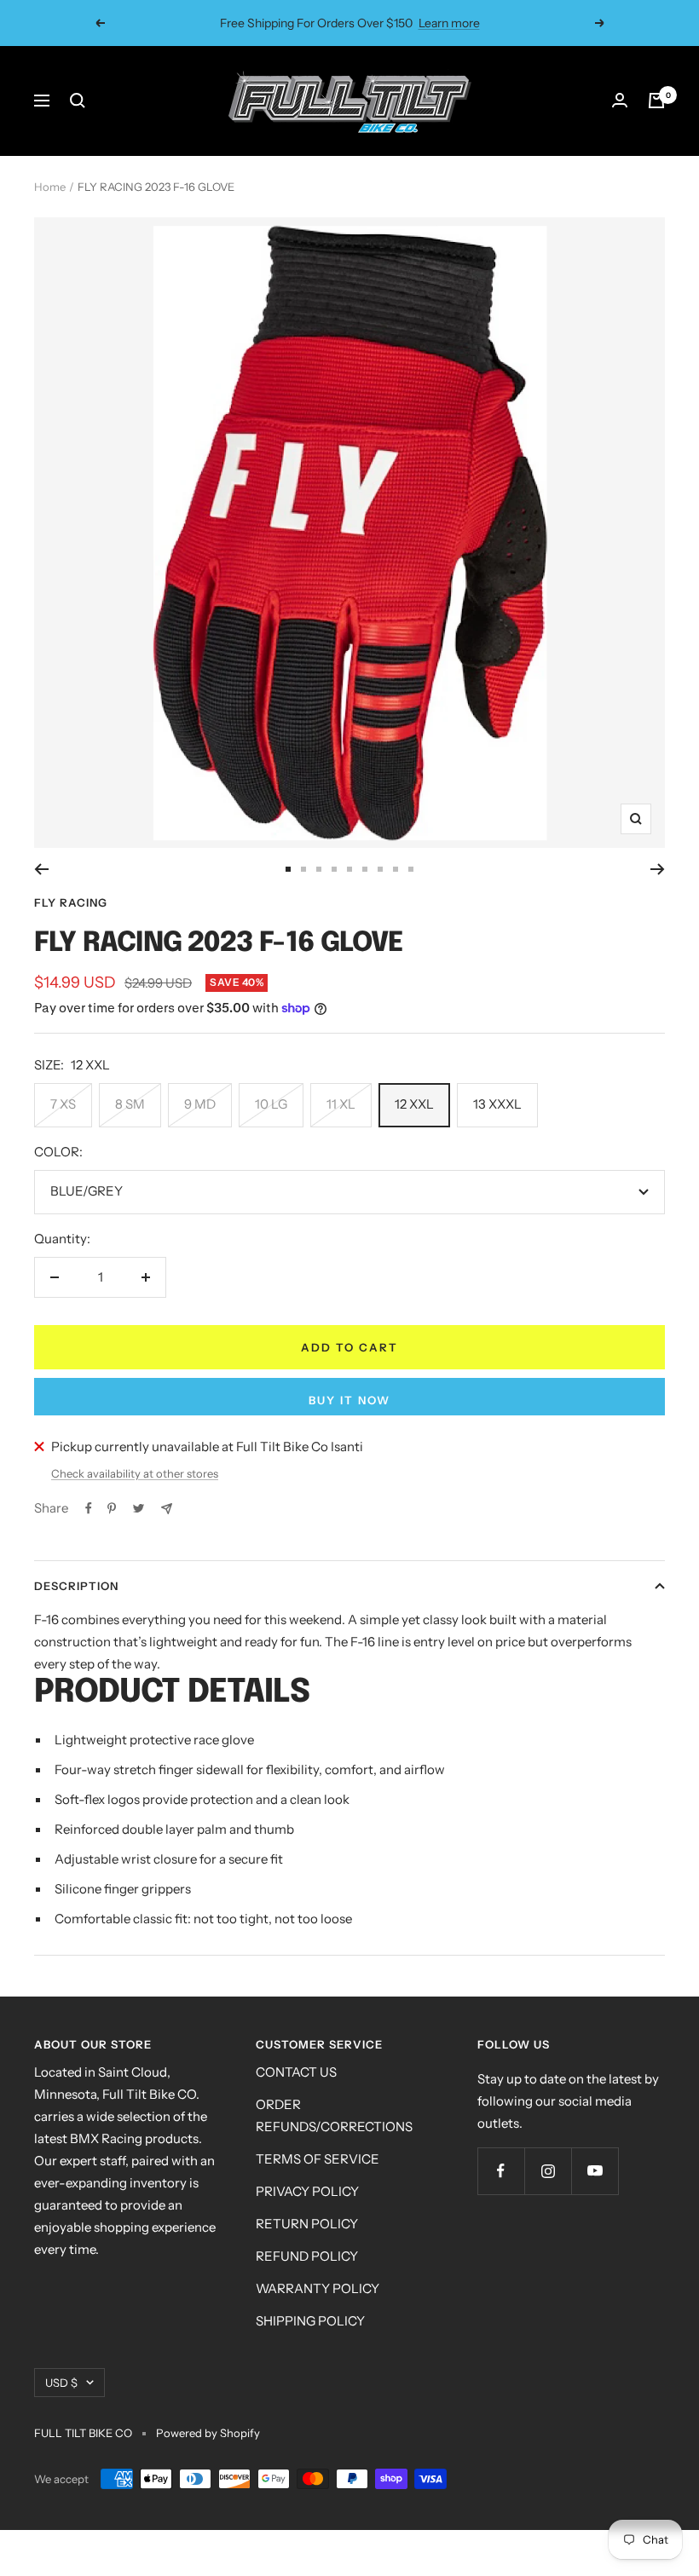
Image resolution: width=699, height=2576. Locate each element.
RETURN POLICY (307, 2224)
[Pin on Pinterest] (112, 1508)
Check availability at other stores (135, 1473)
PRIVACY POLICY (307, 2191)
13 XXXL (497, 1104)
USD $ (61, 2383)
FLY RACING (71, 902)
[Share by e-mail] (167, 1509)
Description (76, 1586)
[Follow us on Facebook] (501, 2171)
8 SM (130, 1104)
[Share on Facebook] (89, 1508)
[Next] (658, 869)
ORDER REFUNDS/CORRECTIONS (334, 2115)
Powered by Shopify (208, 2433)
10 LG (271, 1104)
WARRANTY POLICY (318, 2288)
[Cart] (656, 101)
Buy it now (349, 1400)
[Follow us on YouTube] (595, 2171)
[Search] (78, 101)
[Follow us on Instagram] (548, 2171)
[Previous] (41, 869)
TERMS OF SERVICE (318, 2159)
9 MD (200, 1104)
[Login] (620, 101)
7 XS (63, 1104)
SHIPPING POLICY (310, 2321)
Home (50, 187)
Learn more (449, 23)
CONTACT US (296, 2072)
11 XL (341, 1104)
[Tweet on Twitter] (139, 1508)
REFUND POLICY (307, 2256)
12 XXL (414, 1104)
